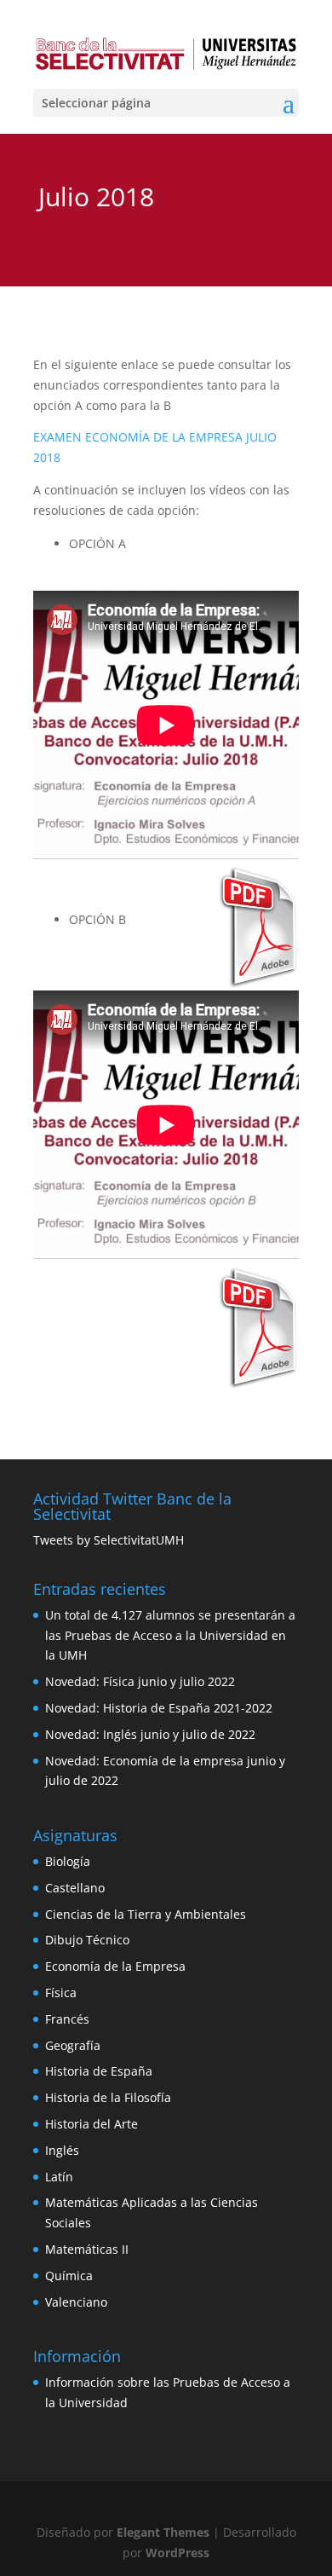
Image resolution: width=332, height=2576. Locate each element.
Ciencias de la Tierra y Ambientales (146, 1914)
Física (61, 1993)
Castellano (75, 1888)
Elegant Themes (163, 2532)
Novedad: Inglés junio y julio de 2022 (150, 1734)
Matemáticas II (87, 2249)
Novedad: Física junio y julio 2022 (140, 1681)
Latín (59, 2177)
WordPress (177, 2553)
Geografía (73, 2045)
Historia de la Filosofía (108, 2097)
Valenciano (76, 2302)
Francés (67, 2019)
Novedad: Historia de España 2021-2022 (159, 1708)
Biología (68, 1861)
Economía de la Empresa (115, 1966)
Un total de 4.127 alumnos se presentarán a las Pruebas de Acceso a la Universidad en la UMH (170, 1635)
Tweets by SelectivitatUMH (109, 1540)
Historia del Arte (92, 2124)
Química (69, 2276)
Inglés (62, 2150)
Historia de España (99, 2071)
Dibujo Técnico (87, 1940)
